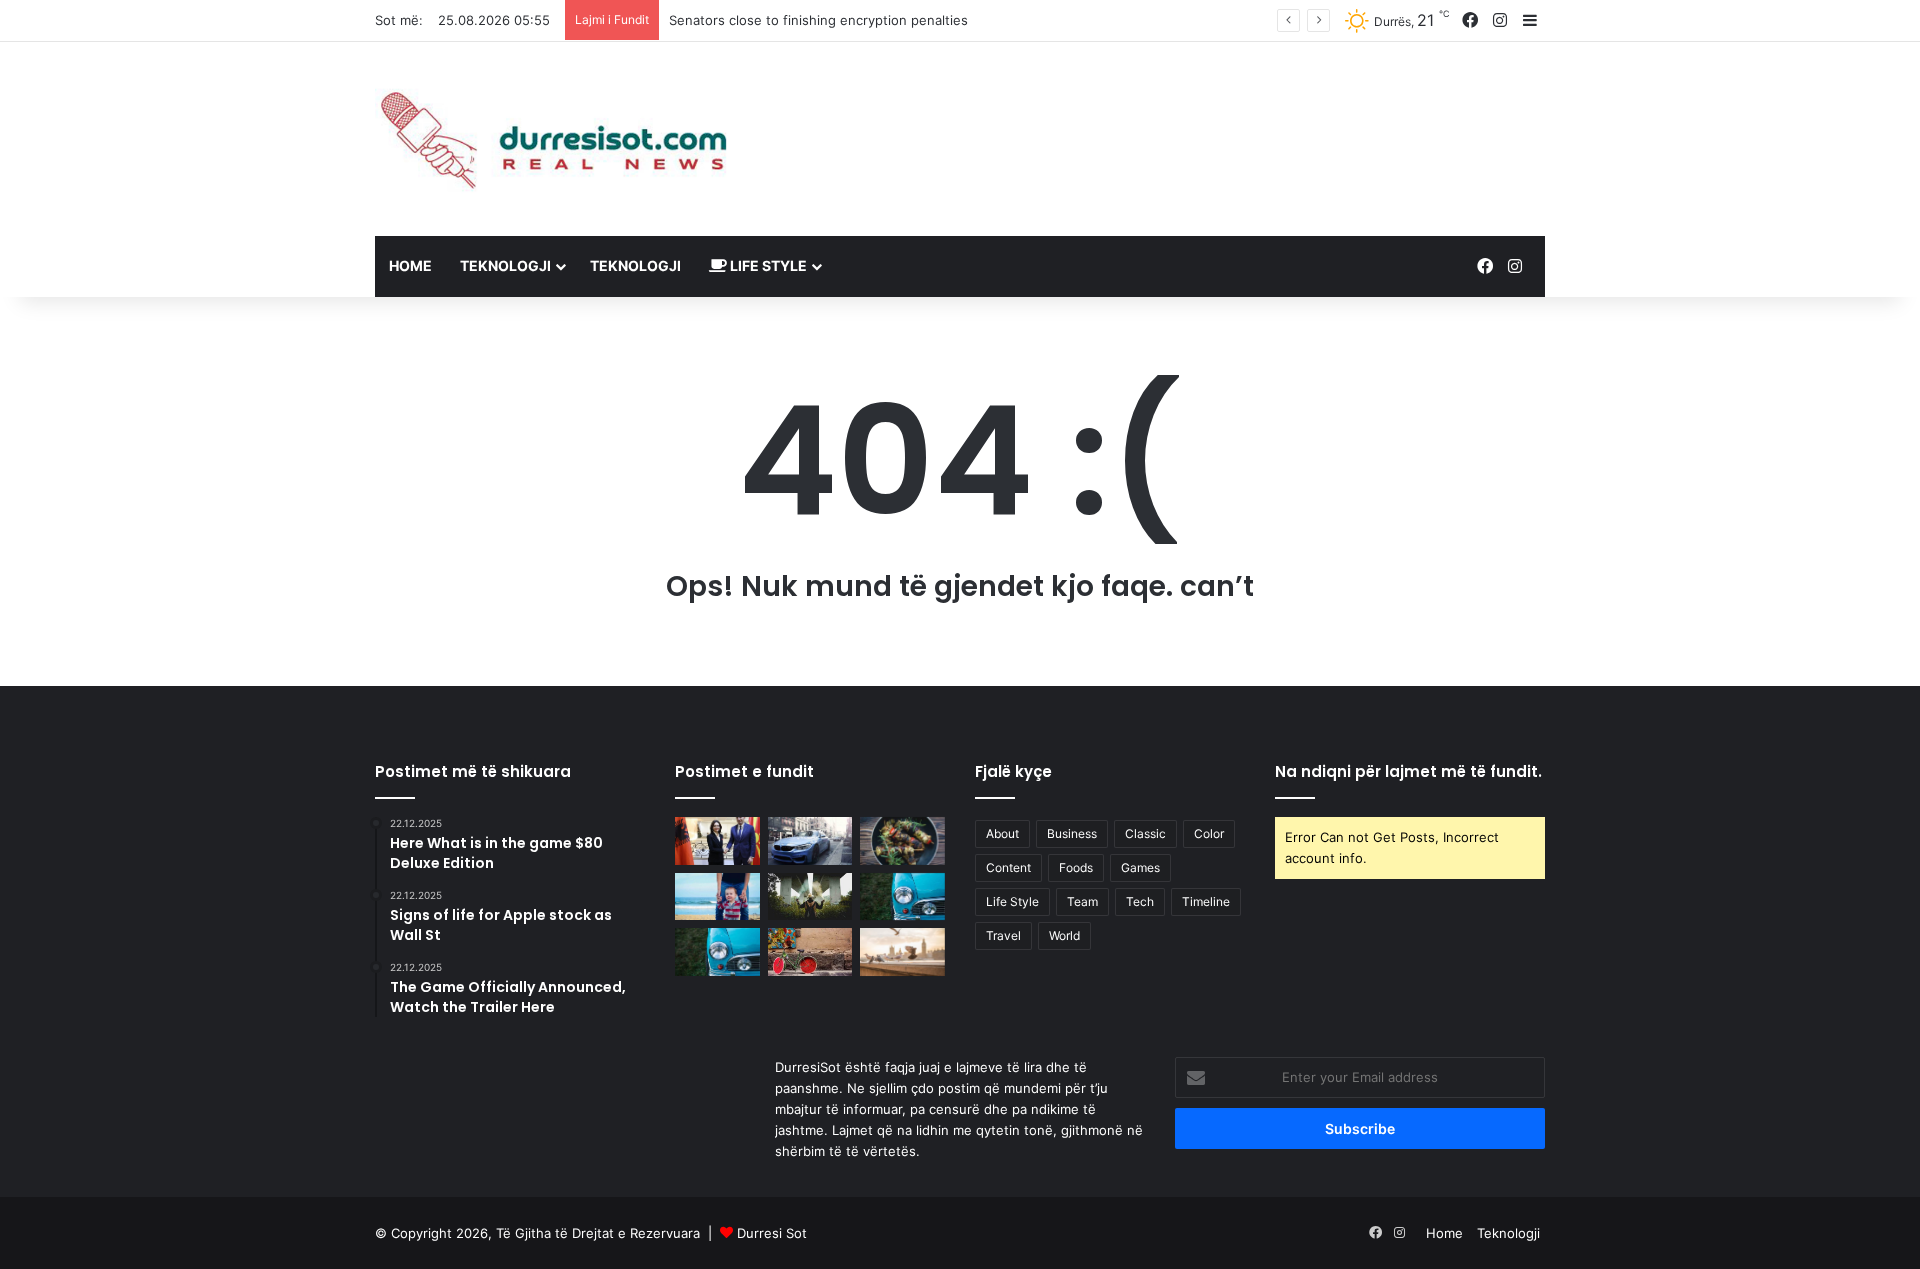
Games (1140, 867)
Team (1082, 901)
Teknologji (505, 265)
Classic (1145, 833)
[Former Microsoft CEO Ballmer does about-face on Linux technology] (902, 897)
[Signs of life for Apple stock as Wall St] (810, 952)
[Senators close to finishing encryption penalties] (810, 841)
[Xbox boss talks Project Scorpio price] (810, 897)
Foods (1076, 867)
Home (410, 265)
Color (1209, 833)
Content (1008, 867)
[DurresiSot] (560, 139)
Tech (1140, 901)
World (1064, 935)
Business (1072, 833)
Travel (1003, 935)
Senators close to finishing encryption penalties (818, 20)
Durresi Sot (772, 1233)
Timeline (1206, 901)
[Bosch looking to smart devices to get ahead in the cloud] (717, 952)
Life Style (767, 265)
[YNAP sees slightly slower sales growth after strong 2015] (902, 952)
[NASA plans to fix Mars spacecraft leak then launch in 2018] (902, 841)
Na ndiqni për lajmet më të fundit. (1408, 771)
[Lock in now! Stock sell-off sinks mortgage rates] (717, 897)
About (1002, 833)
